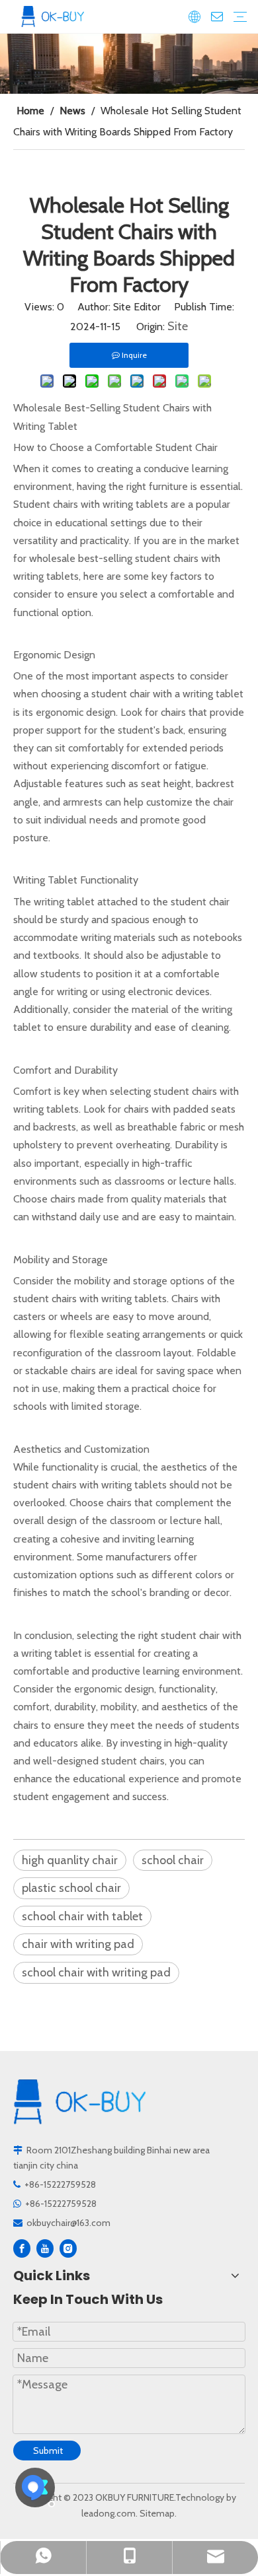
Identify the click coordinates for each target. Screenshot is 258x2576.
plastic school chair (71, 1888)
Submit (48, 2451)
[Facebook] (22, 2248)
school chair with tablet (82, 1916)
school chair (173, 1860)
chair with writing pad (78, 1944)
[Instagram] (68, 2248)
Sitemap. (158, 2513)
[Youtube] (45, 2248)
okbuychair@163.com (68, 2223)
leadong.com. (109, 2513)
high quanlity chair (70, 1860)
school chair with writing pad (96, 1972)
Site (178, 326)
